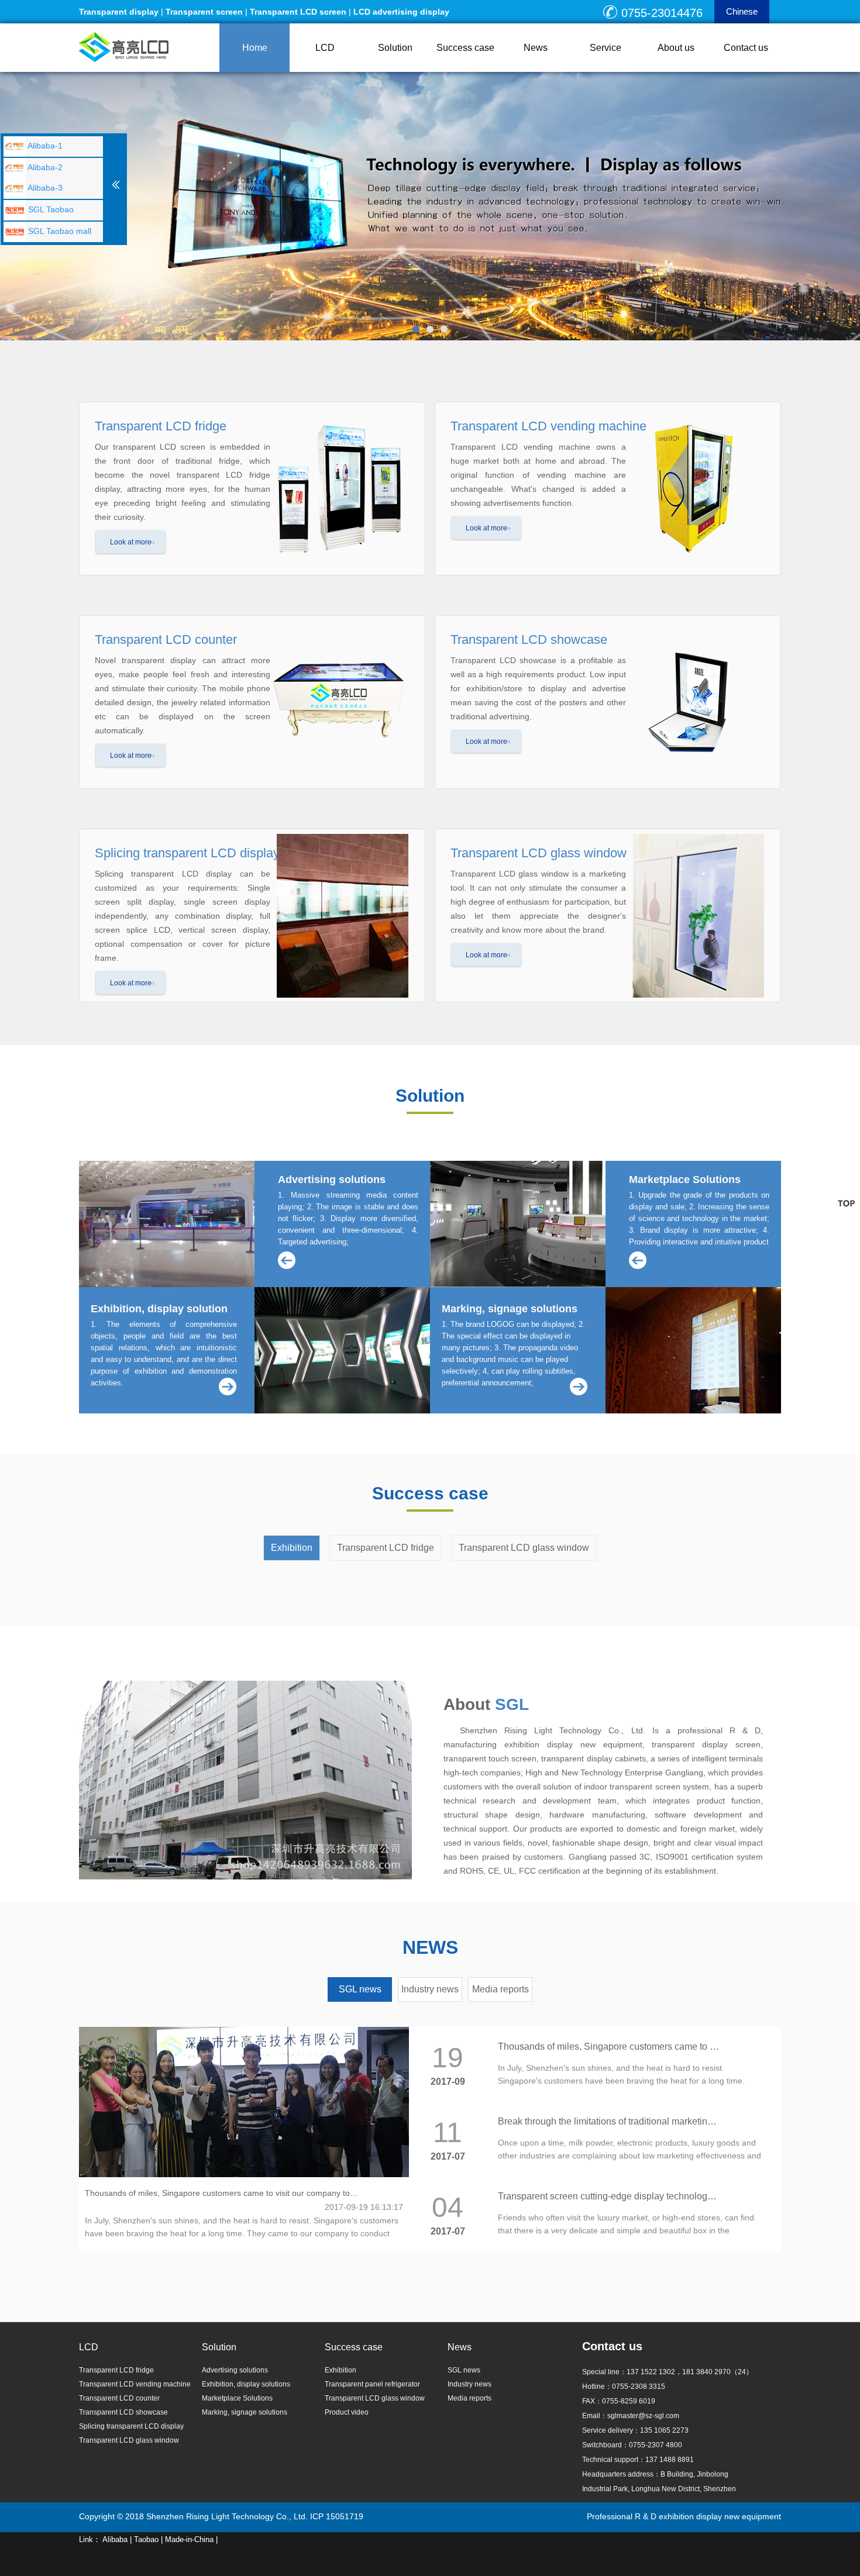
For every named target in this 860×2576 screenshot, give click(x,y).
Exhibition (292, 1548)
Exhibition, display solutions (246, 2384)
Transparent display (119, 12)
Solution (395, 48)
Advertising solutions (235, 2370)
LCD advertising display (401, 12)
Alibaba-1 (44, 146)
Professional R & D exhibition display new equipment (684, 2516)
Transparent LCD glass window (524, 1548)
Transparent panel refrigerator (372, 2384)
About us (676, 48)
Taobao (146, 2539)
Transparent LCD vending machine (135, 2384)
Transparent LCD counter (119, 2398)
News (536, 48)
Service (606, 48)
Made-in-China (189, 2539)
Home (255, 48)
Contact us (746, 48)
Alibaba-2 (44, 167)
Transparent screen (204, 12)
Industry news (430, 1989)
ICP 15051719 (337, 2516)
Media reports (500, 1989)
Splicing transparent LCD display (131, 2426)
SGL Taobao (50, 209)
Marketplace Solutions (237, 2398)
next (845, 206)
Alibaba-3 (44, 188)
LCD (325, 48)
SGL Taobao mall (59, 231)
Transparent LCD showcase (123, 2412)
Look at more (131, 542)
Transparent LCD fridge (386, 1548)
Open (116, 181)
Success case (465, 48)
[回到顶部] (846, 1203)
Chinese (742, 11)
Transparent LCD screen (298, 12)
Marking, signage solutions (245, 2412)
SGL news (360, 1989)
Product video (347, 2412)
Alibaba (115, 2539)
